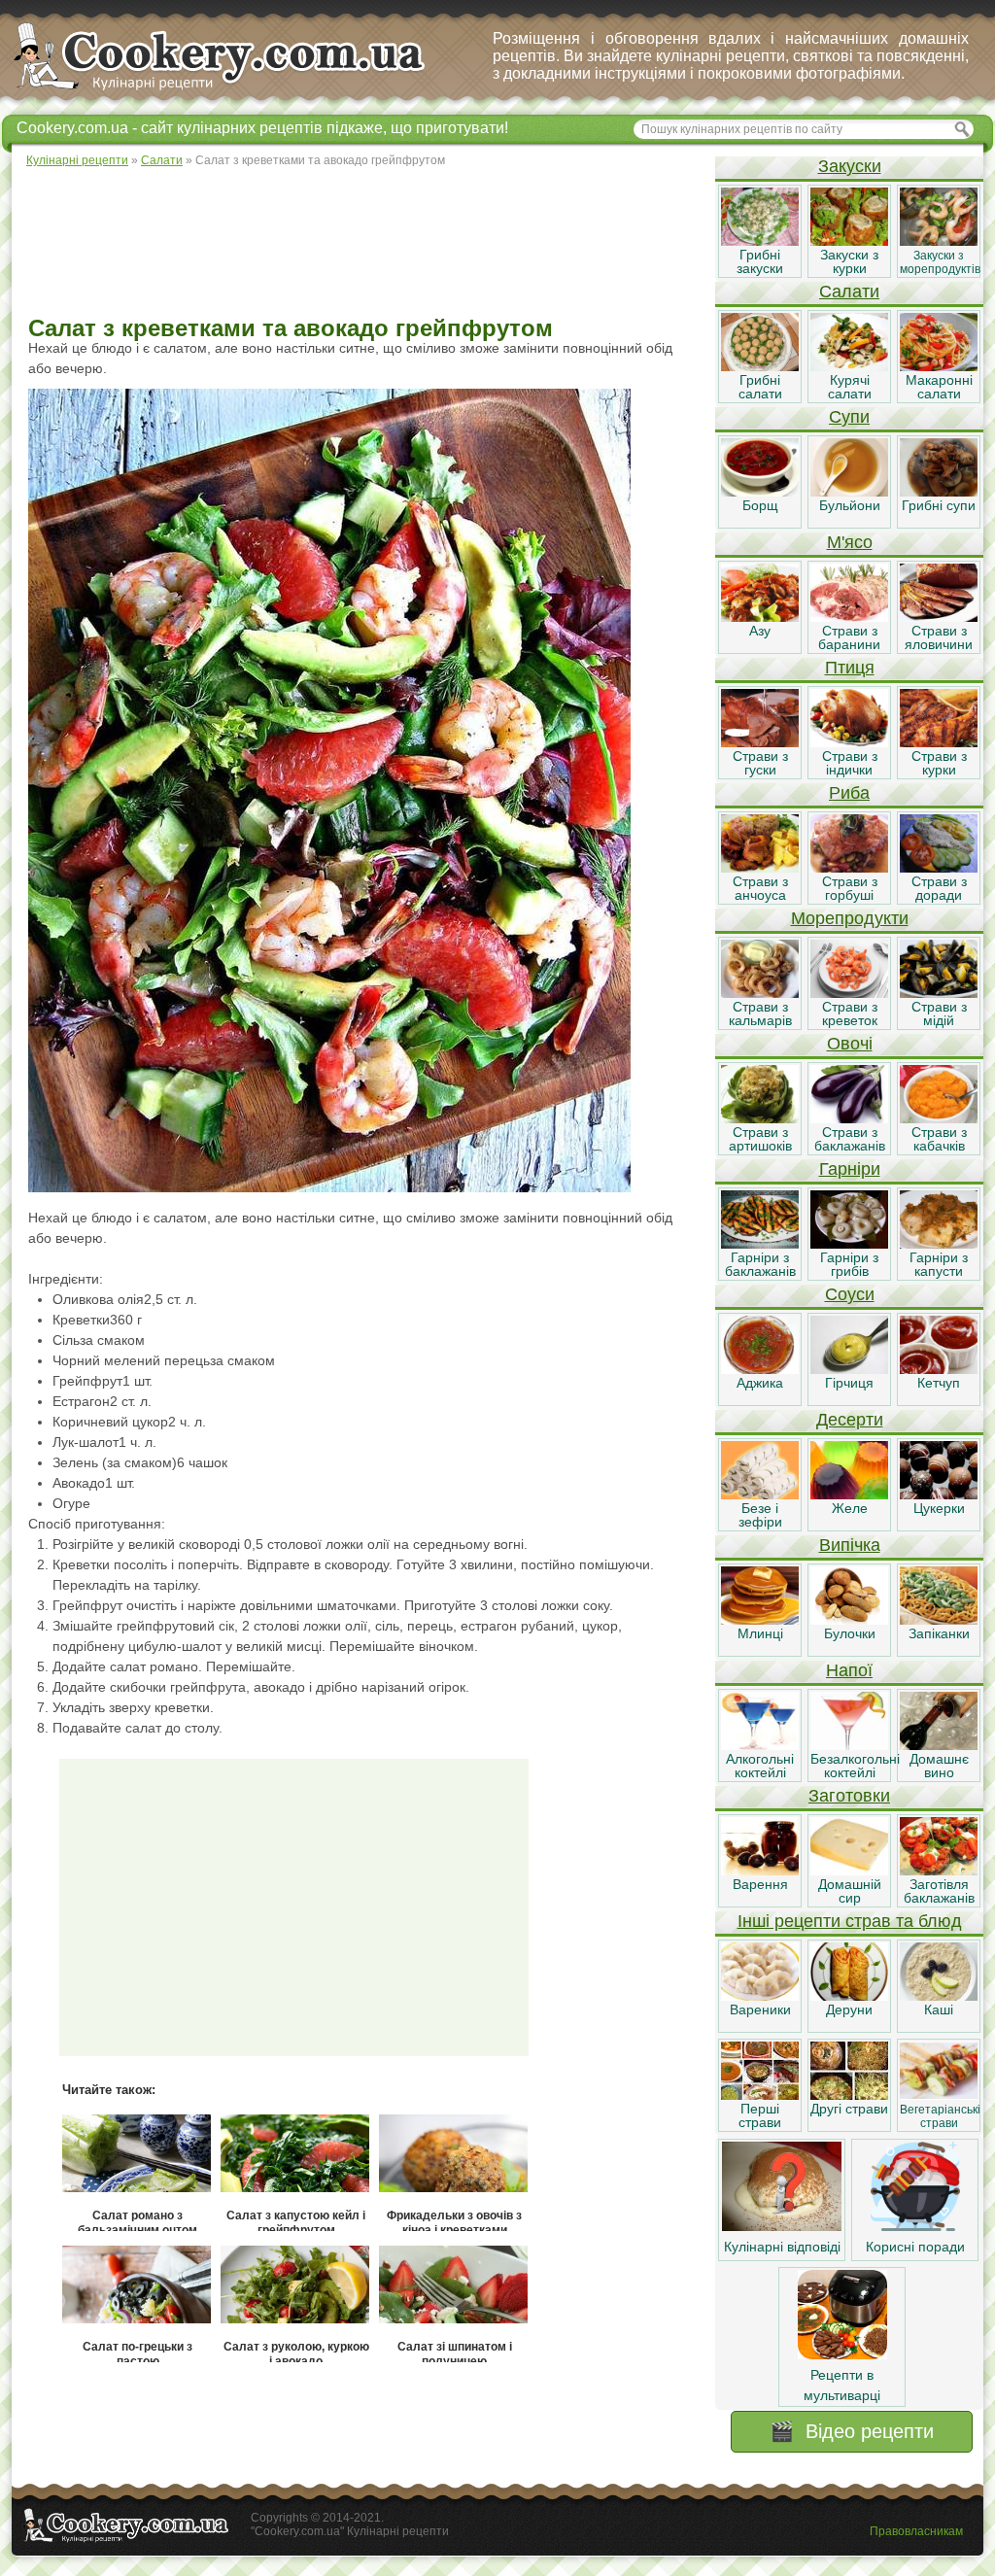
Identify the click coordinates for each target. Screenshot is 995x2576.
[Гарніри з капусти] (939, 1244)
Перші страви (760, 2115)
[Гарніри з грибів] (849, 1244)
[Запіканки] (939, 1620)
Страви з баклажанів (850, 1139)
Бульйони (850, 505)
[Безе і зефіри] (760, 1494)
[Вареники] (760, 1996)
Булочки (850, 1633)
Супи (849, 417)
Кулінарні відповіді (782, 2247)
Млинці (760, 1633)
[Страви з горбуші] (849, 868)
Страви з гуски (760, 763)
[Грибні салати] (760, 366)
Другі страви (849, 2109)
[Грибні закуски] (760, 241)
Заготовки (849, 1796)
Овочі (850, 1044)
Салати (849, 292)
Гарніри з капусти (939, 1264)
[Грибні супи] (939, 492)
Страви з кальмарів (760, 1013)
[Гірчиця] (849, 1369)
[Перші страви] (760, 2095)
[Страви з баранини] (849, 617)
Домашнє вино (939, 1766)
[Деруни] (849, 1996)
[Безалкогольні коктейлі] (849, 1745)
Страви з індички (850, 763)
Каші (939, 2009)
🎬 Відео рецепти (852, 2431)
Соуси (850, 1294)
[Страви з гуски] (760, 742)
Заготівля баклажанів (939, 1891)
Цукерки (939, 1508)
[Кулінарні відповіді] (782, 2226)
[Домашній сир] (849, 1871)
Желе (850, 1508)
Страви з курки (939, 763)
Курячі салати (850, 387)
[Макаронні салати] (939, 366)
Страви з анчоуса (760, 888)
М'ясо (850, 542)
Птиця (850, 668)
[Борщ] (760, 492)
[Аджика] (760, 1369)
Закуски (850, 166)
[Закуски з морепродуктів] (939, 241)
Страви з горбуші (850, 888)
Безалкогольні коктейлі (855, 1766)
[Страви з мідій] (939, 993)
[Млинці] (760, 1620)
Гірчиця (849, 1383)
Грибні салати (760, 387)
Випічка (850, 1545)
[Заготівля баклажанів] (939, 1871)
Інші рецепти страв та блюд (850, 1921)
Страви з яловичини (939, 637)
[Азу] (760, 617)
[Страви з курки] (939, 742)
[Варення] (760, 1871)
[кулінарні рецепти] (236, 91)
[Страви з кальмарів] (760, 993)
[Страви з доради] (939, 868)
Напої (849, 1670)
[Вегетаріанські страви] (939, 2095)
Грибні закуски (760, 261)
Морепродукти (850, 918)
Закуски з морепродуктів (940, 262)
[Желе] (849, 1494)
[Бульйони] (849, 492)
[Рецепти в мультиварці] (842, 2354)
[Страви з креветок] (849, 993)
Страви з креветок (850, 1013)
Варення (760, 1884)
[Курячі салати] (849, 366)
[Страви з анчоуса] (760, 868)
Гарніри (850, 1169)
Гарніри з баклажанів (760, 1264)
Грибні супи (939, 505)
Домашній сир (850, 1891)
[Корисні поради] (915, 2226)
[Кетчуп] (939, 1369)
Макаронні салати (939, 387)
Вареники (760, 2009)
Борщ (760, 505)
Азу (760, 631)
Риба (849, 793)
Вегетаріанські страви (940, 2116)
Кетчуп (939, 1383)
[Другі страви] (849, 2095)
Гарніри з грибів (849, 1264)
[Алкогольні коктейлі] (760, 1745)
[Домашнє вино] (939, 1745)
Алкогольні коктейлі (760, 1766)
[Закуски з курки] (849, 241)
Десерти (850, 1420)
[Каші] (939, 1996)
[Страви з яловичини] (939, 617)
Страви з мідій (939, 1013)
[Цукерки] (939, 1494)
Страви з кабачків (939, 1139)
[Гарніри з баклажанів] (760, 1244)
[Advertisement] (362, 243)
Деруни (849, 2009)
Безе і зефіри (760, 1515)
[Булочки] (849, 1620)
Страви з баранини (849, 637)
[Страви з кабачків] (939, 1118)
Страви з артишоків (760, 1139)
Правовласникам (916, 2531)
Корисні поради (915, 2247)
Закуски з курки (849, 261)
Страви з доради (939, 888)
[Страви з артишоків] (760, 1118)
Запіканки (939, 1633)
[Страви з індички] (849, 742)
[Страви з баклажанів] (849, 1118)
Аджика (760, 1383)
